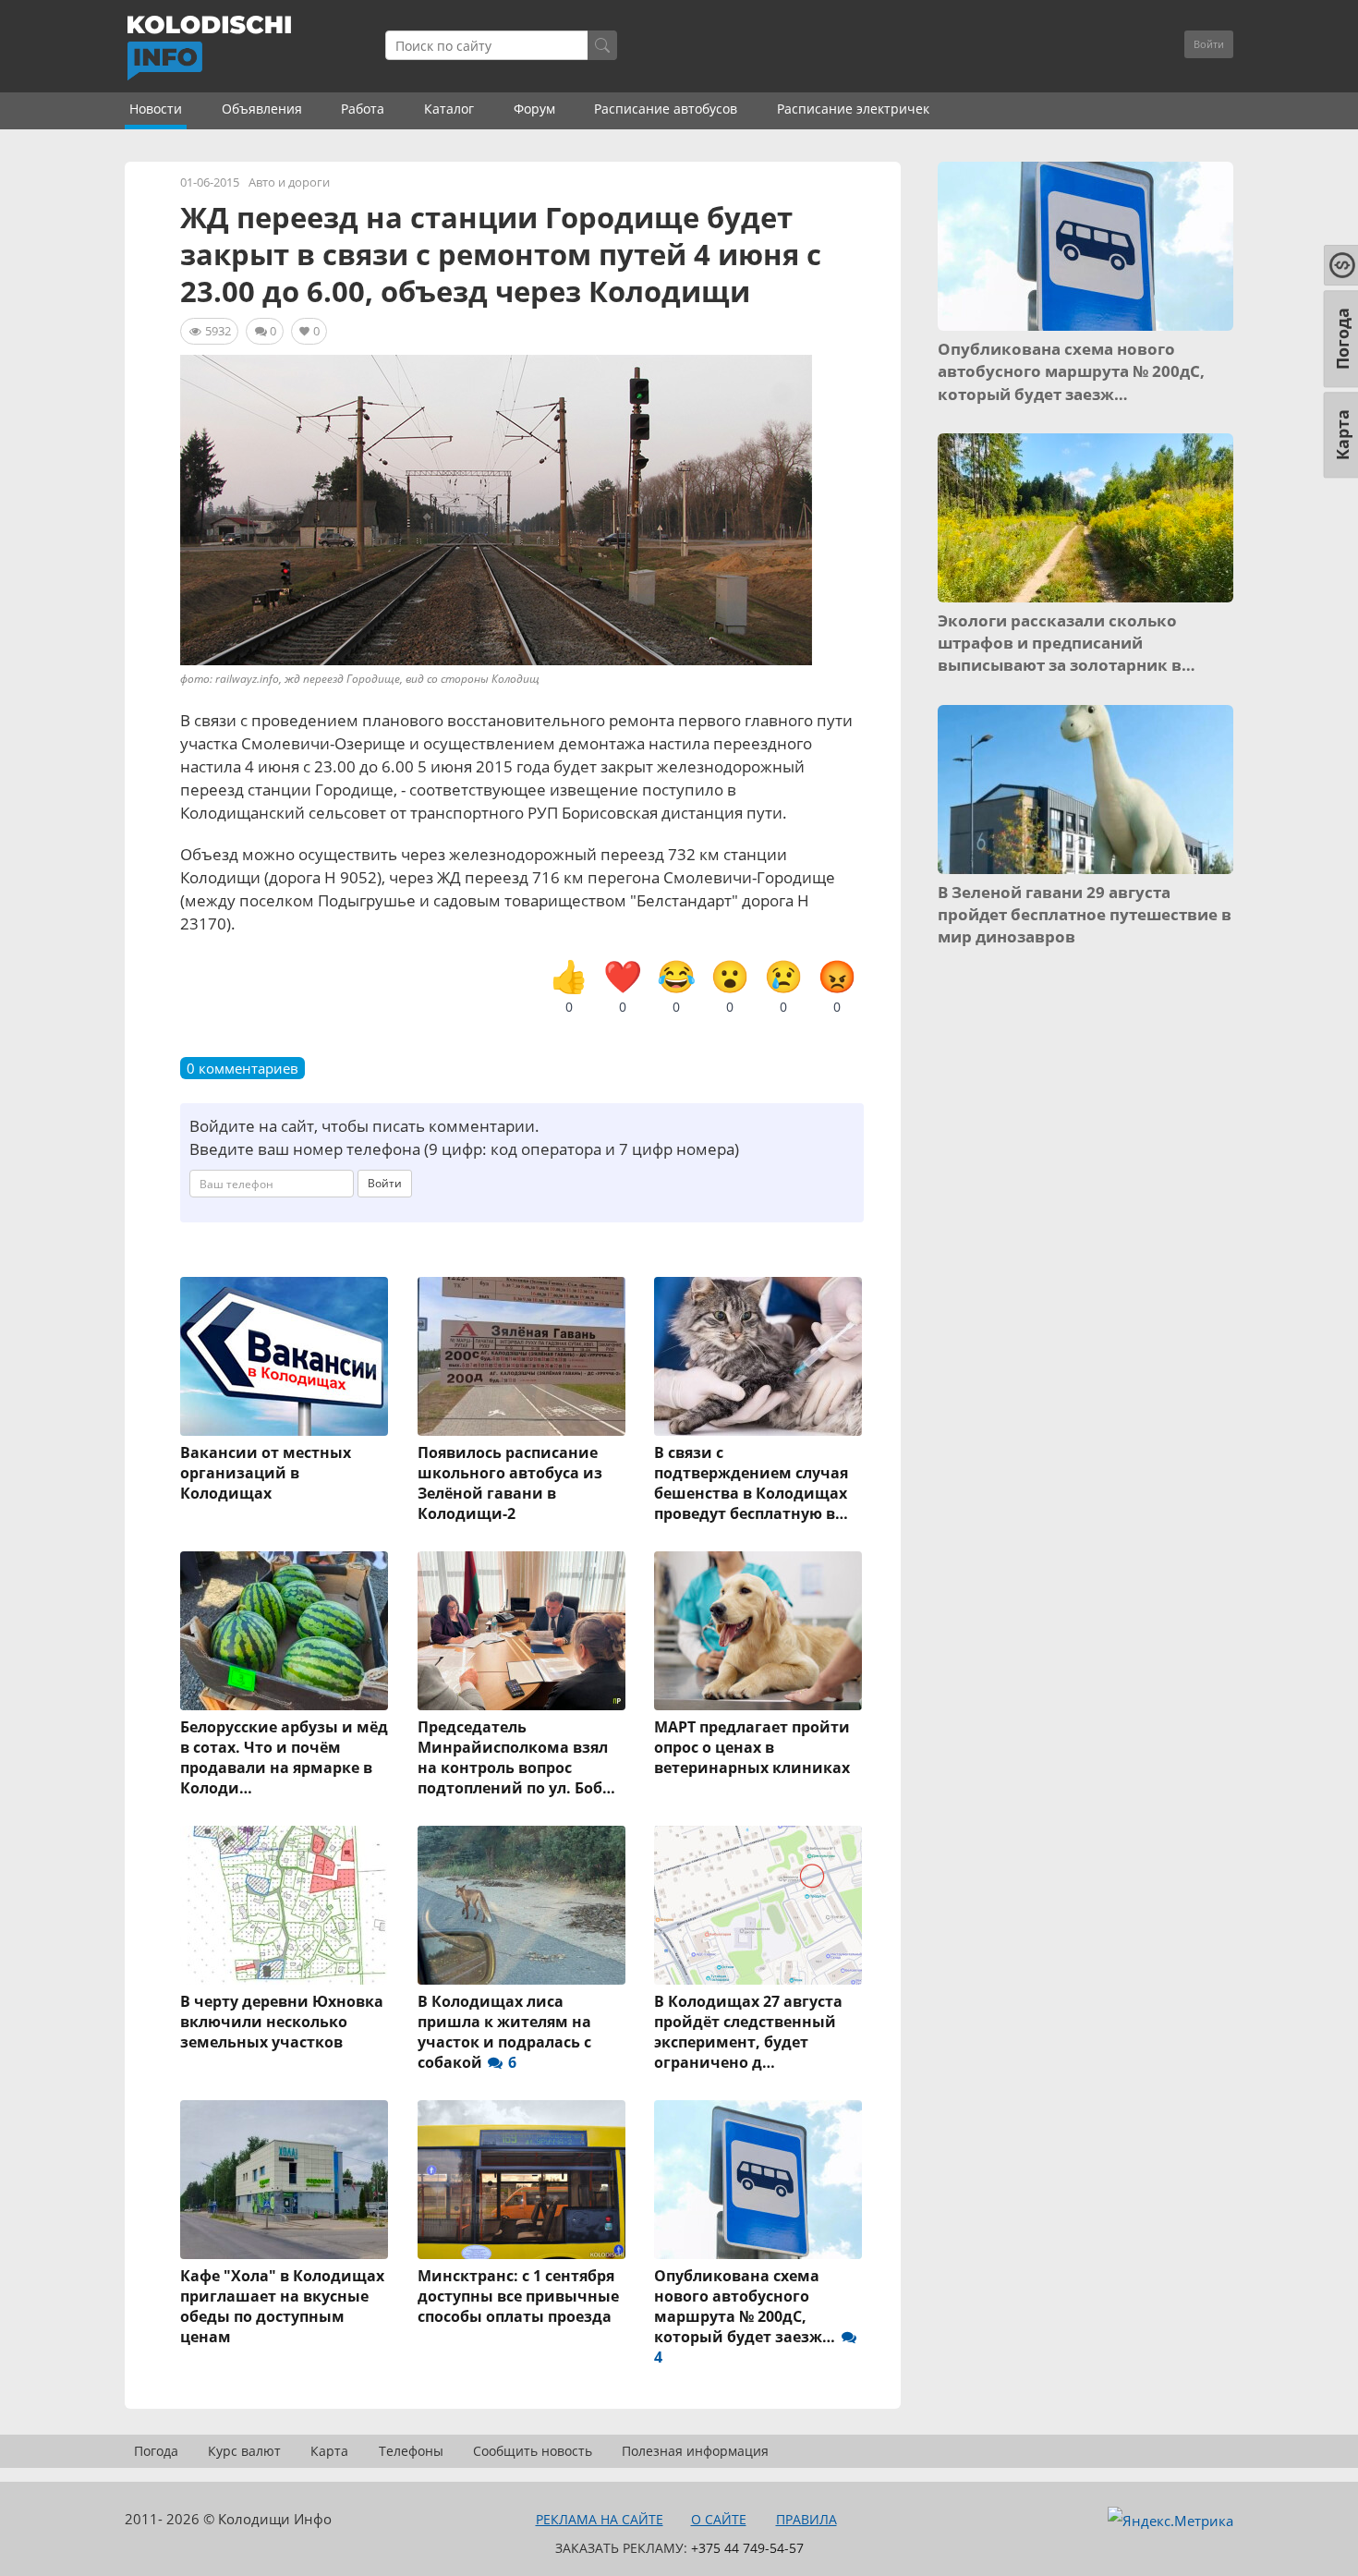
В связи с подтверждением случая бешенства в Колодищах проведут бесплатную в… (751, 1483)
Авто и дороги (289, 182)
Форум (534, 109)
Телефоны (411, 2451)
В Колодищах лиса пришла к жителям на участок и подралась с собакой (504, 2032)
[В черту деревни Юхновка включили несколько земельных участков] (285, 1905)
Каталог (449, 109)
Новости (156, 109)
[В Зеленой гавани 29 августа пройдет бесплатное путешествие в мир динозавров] (1085, 790)
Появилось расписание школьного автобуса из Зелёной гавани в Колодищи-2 (510, 1483)
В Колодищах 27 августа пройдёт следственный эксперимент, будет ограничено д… (748, 2032)
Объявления (262, 109)
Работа (363, 109)
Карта (329, 2451)
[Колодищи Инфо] (209, 48)
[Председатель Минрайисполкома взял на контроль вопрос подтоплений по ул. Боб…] (522, 1631)
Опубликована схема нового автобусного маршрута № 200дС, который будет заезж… (746, 2316)
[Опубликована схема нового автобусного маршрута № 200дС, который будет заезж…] (759, 2180)
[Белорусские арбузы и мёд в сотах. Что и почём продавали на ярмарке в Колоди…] (285, 1631)
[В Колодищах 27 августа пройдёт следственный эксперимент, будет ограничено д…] (759, 1905)
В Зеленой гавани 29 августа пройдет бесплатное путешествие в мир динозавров (1085, 915)
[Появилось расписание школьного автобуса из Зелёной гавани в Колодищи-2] (522, 1356)
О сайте (719, 2519)
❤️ (623, 986)
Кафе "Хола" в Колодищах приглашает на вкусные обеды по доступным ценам (282, 2306)
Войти (1209, 44)
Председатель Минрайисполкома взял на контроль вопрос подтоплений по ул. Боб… (516, 1757)
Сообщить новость (533, 2451)
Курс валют (244, 2451)
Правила (806, 2519)
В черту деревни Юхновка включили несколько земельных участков (282, 2022)
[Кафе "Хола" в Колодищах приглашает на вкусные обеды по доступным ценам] (285, 2180)
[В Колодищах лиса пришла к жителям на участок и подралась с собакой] (522, 1905)
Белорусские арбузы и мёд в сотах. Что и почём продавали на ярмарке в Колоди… (284, 1757)
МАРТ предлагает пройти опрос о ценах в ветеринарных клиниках (752, 1747)
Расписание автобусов (666, 109)
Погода (156, 2451)
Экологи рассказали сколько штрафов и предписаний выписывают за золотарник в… (1067, 643)
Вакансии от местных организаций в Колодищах (266, 1473)
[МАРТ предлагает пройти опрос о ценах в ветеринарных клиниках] (759, 1631)
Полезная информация (695, 2451)
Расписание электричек (853, 109)
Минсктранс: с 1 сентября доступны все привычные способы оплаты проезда (518, 2296)
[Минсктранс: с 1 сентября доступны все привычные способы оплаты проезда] (522, 2180)
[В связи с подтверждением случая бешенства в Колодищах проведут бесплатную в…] (759, 1356)
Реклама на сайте (600, 2519)
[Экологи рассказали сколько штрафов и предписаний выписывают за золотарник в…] (1085, 518)
